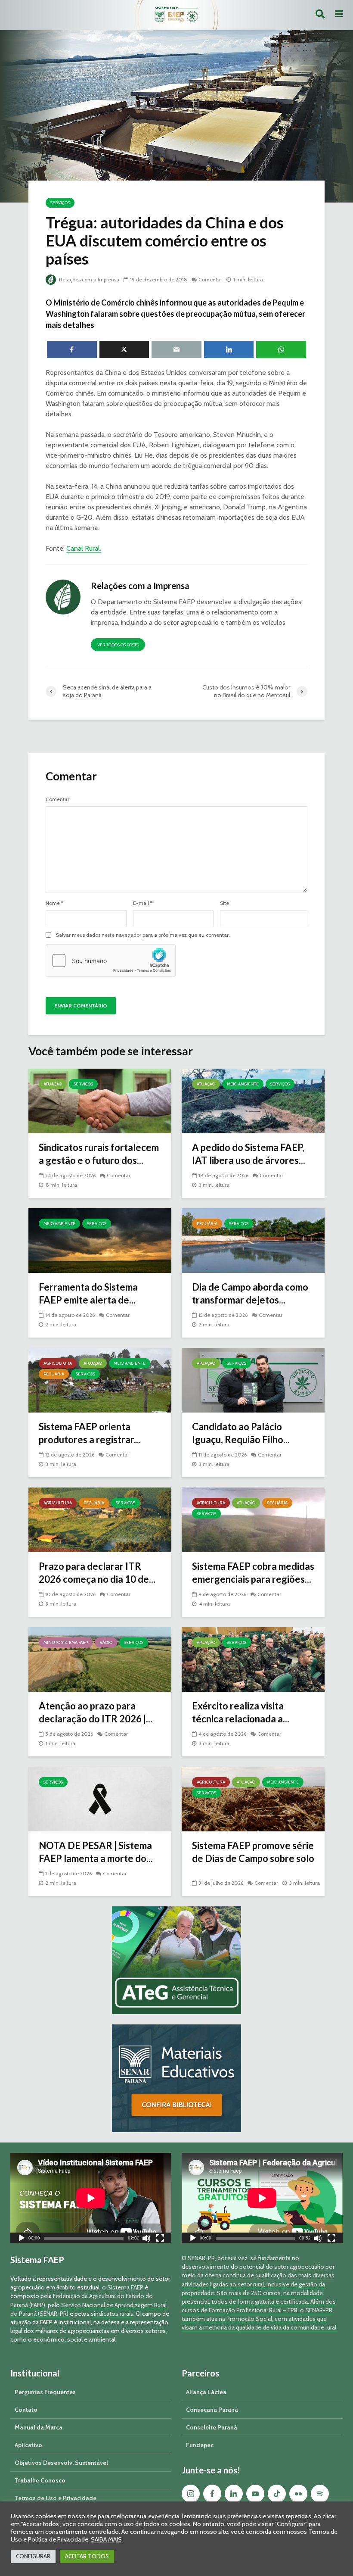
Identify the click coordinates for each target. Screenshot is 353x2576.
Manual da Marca (39, 2427)
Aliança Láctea (206, 2392)
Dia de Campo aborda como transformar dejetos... (250, 1293)
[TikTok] (277, 2494)
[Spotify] (320, 2494)
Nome (54, 903)
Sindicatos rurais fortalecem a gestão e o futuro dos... (99, 1154)
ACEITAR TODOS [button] (87, 2556)
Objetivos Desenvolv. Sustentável (61, 2463)
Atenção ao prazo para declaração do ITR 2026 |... (96, 1712)
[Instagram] (191, 2494)
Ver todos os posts (118, 645)
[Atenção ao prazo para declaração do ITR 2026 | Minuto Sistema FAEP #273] (100, 1659)
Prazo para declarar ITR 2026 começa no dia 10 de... (97, 1573)
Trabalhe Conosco (40, 2480)
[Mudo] (146, 2239)
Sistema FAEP (125, 2287)
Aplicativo (28, 2445)
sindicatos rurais (112, 2314)
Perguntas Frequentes (45, 2392)
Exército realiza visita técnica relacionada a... (241, 1712)
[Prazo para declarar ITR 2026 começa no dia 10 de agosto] (100, 1519)
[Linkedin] (234, 2494)
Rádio (106, 1642)
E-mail (143, 903)
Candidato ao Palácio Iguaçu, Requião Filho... (241, 1433)
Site (224, 903)
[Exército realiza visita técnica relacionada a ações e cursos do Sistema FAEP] (253, 1659)
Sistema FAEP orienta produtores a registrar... (90, 1433)
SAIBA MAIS (106, 2539)
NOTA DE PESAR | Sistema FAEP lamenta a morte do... (96, 1852)
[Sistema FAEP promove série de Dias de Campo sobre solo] (253, 1798)
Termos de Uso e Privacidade (56, 2498)
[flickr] (298, 2494)
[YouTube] (255, 2494)
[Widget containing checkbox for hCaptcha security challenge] (111, 961)
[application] (91, 2198)
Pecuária (207, 1224)
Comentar (210, 279)
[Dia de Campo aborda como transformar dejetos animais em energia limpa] (253, 1240)
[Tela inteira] (160, 2239)
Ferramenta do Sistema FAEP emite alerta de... (88, 1293)
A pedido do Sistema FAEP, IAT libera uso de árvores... (249, 1154)
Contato (26, 2410)
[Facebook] (212, 2494)
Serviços (60, 203)
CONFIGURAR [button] (33, 2556)
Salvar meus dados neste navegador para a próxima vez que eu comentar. (143, 935)
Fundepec (200, 2445)
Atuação (53, 1084)
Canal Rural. (84, 548)
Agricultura (58, 1363)
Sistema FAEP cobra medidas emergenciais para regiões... (253, 1573)
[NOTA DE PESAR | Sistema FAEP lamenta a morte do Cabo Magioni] (100, 1798)
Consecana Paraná (212, 2410)
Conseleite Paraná (212, 2427)
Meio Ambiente (243, 1084)
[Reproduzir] (22, 2239)
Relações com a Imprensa (88, 279)
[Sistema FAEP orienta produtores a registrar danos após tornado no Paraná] (100, 1380)
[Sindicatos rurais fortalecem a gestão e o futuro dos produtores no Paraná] (100, 1100)
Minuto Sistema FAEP (66, 1642)
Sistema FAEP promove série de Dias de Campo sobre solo (253, 1852)
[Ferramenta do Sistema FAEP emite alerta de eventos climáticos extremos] (100, 1240)
